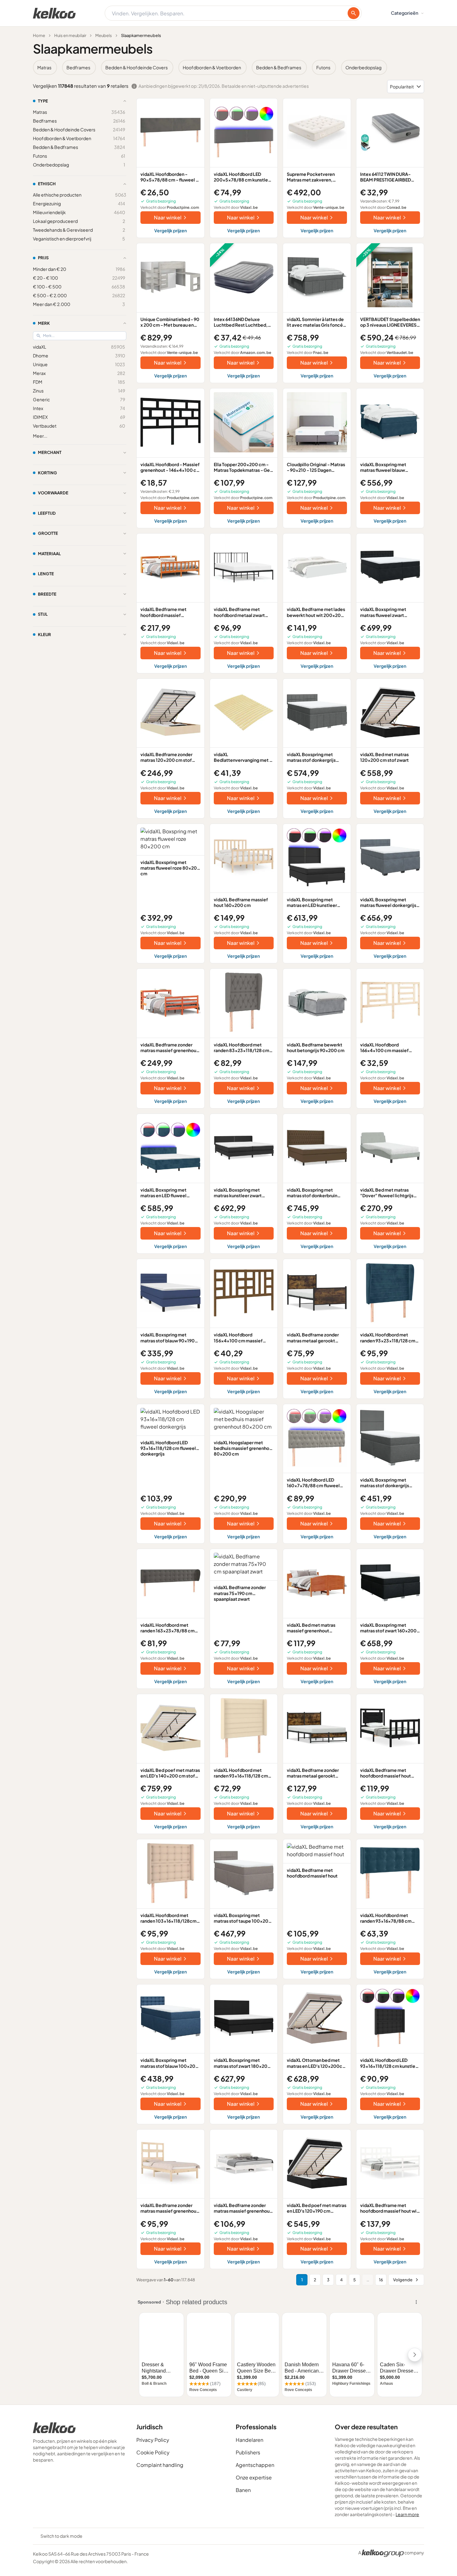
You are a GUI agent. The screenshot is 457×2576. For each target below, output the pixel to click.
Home (39, 35)
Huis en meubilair (70, 35)
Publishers (248, 2452)
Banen (243, 2490)
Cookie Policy (153, 2452)
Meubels (104, 35)
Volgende (403, 2280)
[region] (228, 67)
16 (381, 2280)
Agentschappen (255, 2465)
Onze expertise (254, 2477)
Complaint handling (160, 2465)
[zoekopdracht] (354, 13)
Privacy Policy (153, 2440)
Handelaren (250, 2440)
